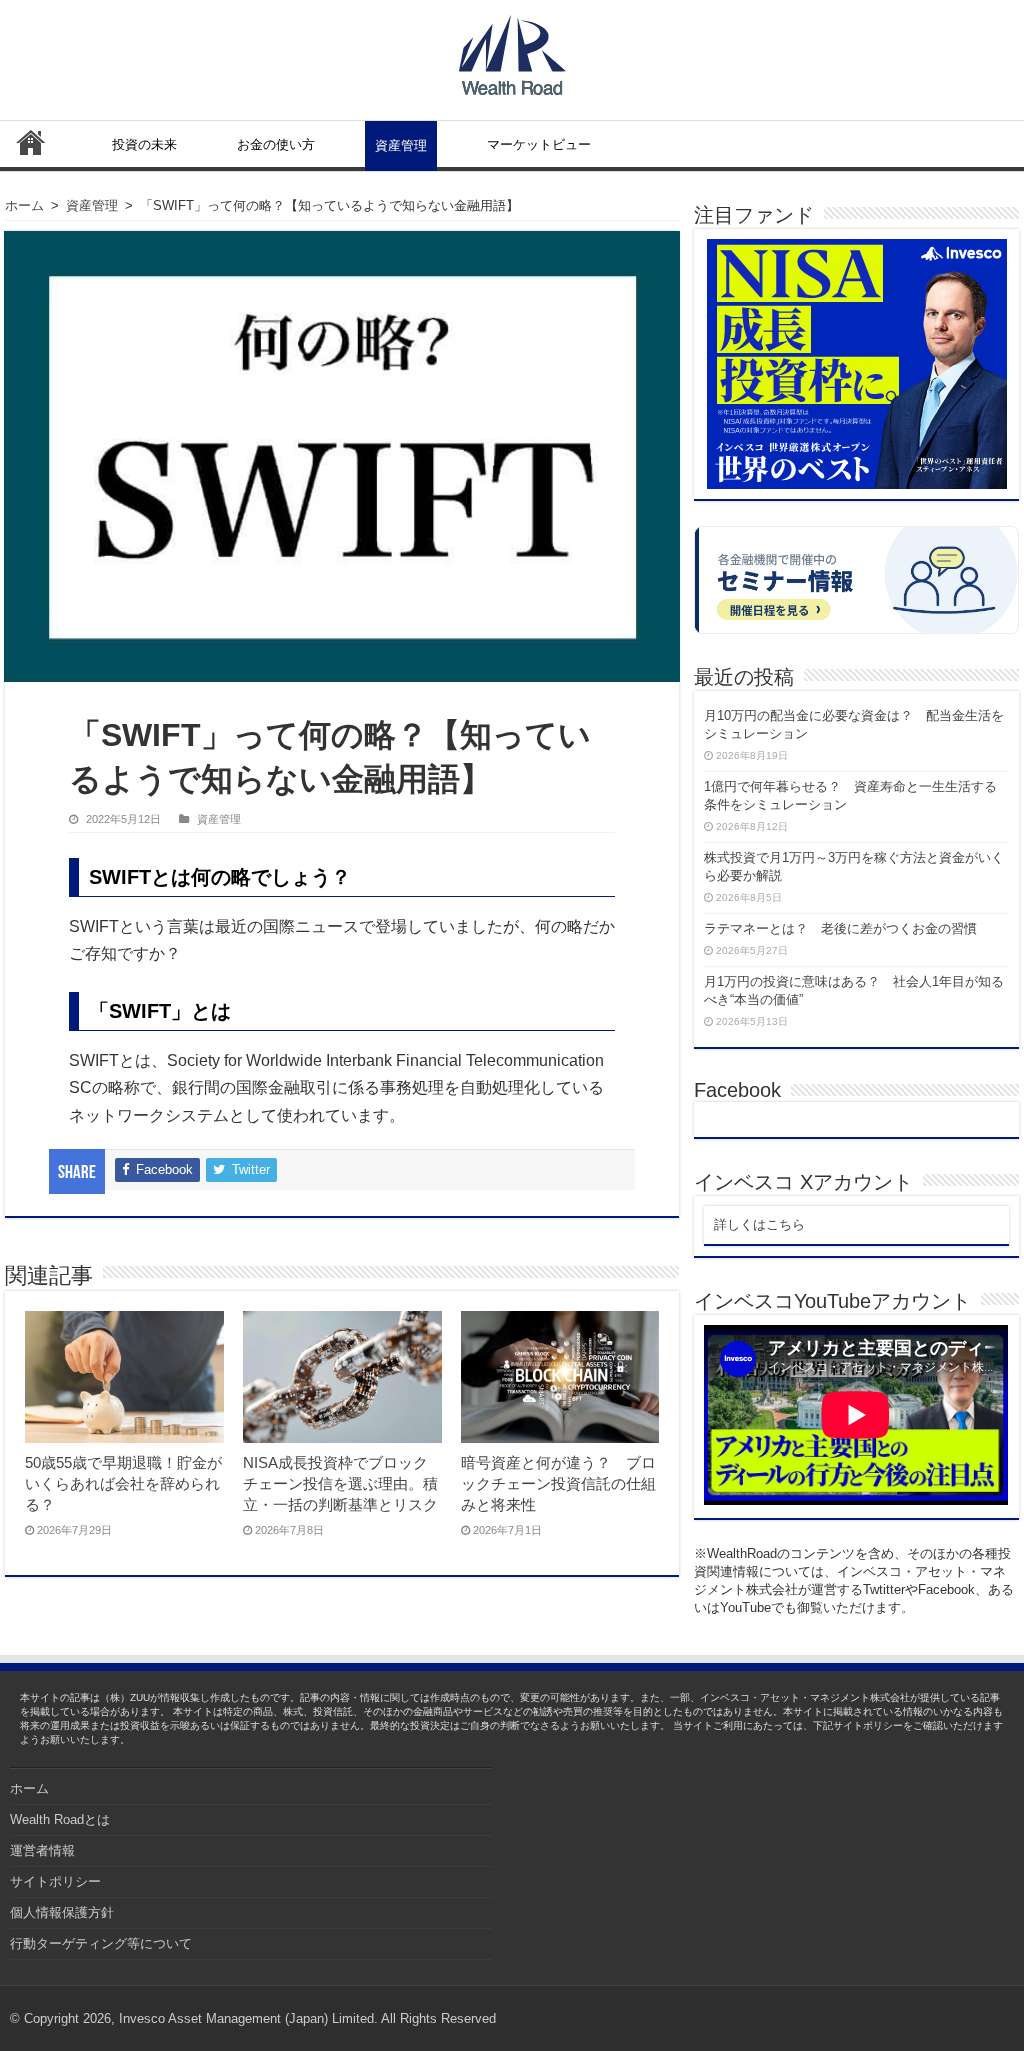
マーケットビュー (539, 144)
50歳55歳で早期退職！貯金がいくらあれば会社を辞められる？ (123, 1483)
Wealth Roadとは (60, 1819)
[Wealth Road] (512, 51)
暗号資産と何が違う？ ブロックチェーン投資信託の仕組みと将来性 (558, 1483)
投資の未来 (144, 144)
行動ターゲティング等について (101, 1943)
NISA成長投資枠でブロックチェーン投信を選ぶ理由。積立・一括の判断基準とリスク (340, 1483)
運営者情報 (42, 1850)
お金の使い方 (276, 144)
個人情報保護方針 (62, 1912)
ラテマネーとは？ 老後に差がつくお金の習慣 (840, 928)
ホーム (31, 142)
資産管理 (401, 145)
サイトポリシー (55, 1881)
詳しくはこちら (759, 1224)
